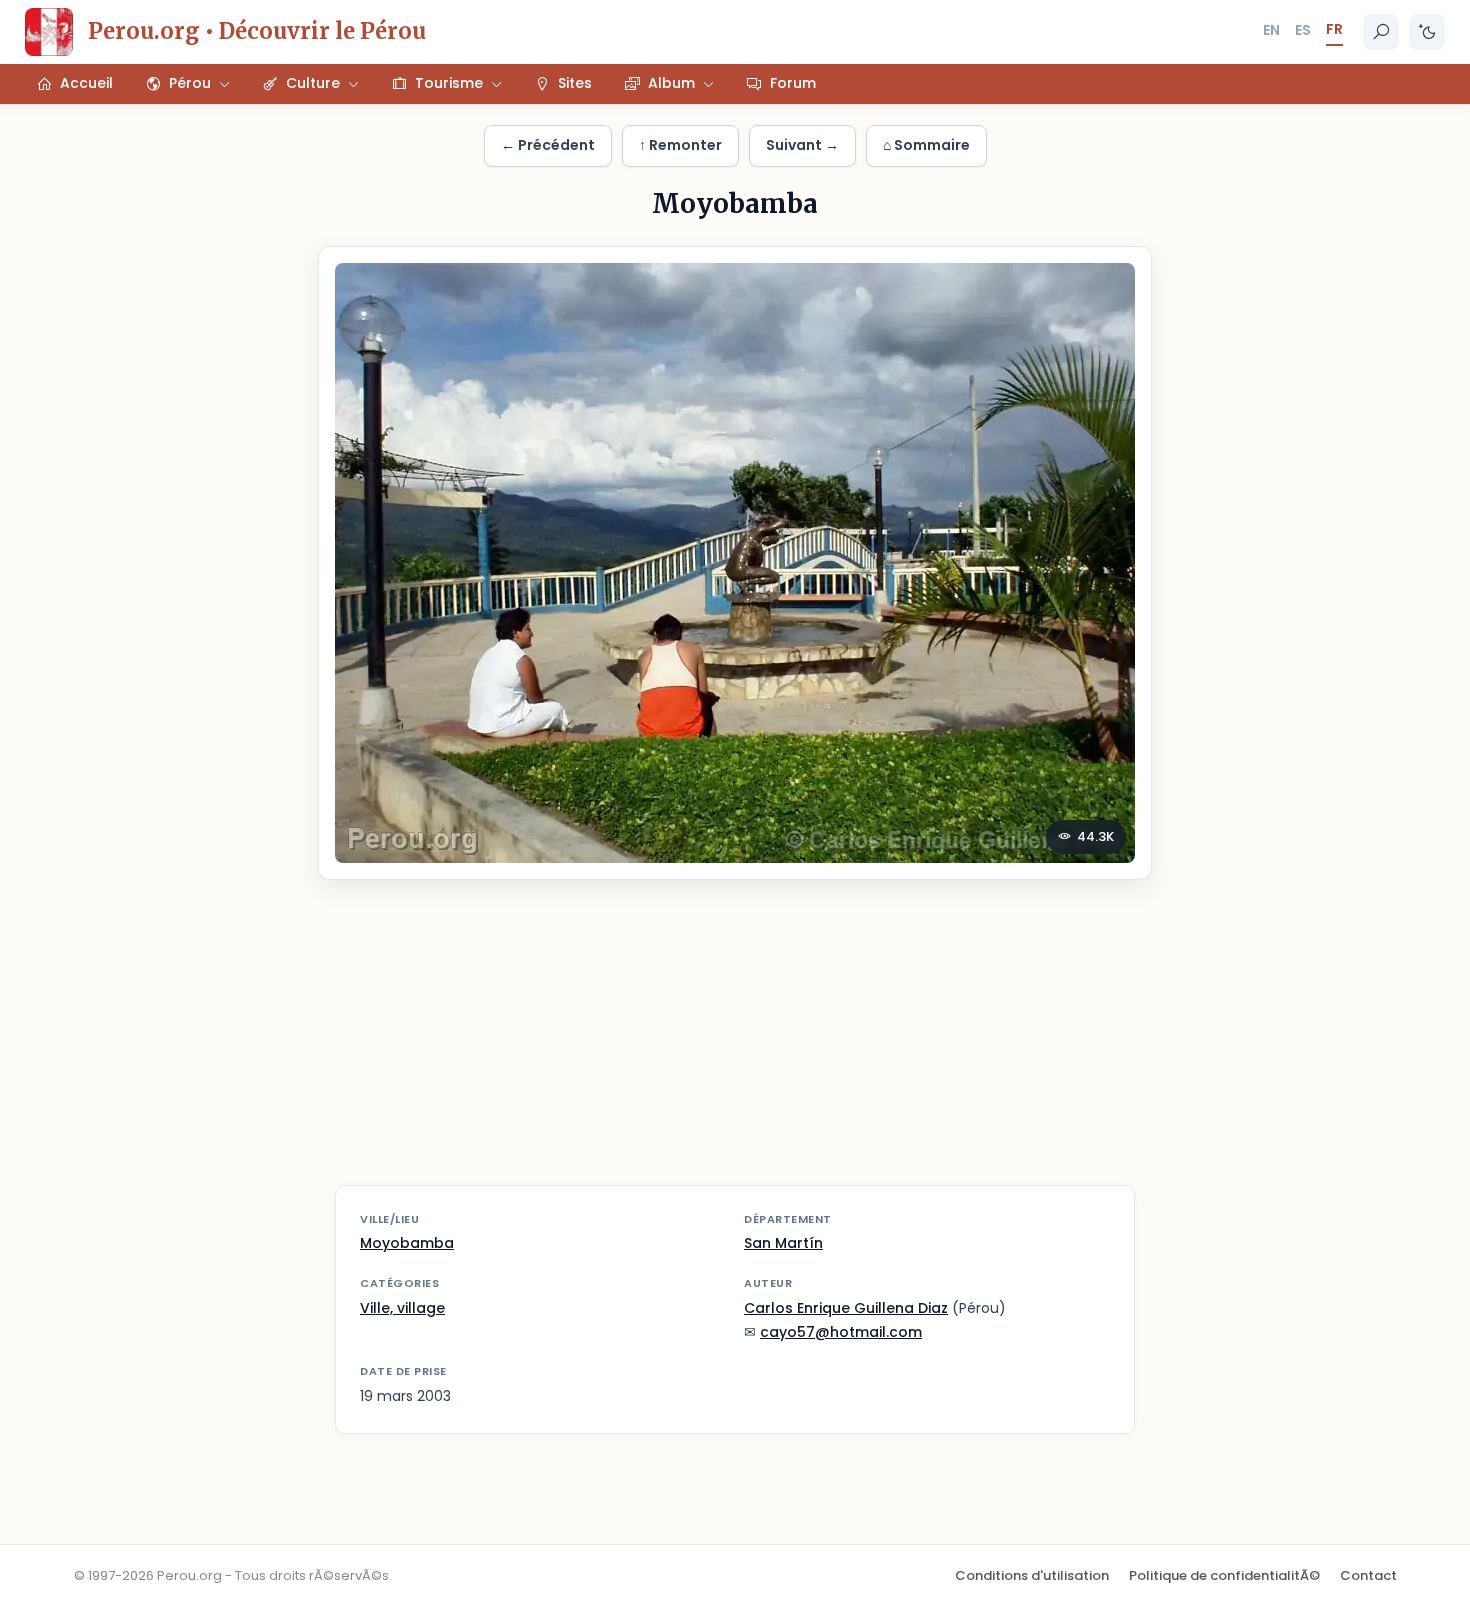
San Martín (783, 1243)
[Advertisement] (735, 1045)
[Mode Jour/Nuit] (1427, 32)
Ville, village (402, 1308)
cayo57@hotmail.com (841, 1332)
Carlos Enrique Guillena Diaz (846, 1308)
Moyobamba (407, 1243)
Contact (1368, 1575)
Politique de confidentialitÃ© (1224, 1575)
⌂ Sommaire (926, 145)
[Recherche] (1381, 32)
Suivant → (802, 145)
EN (1271, 30)
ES (1303, 30)
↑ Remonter (680, 145)
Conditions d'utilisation (1032, 1575)
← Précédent (548, 145)
